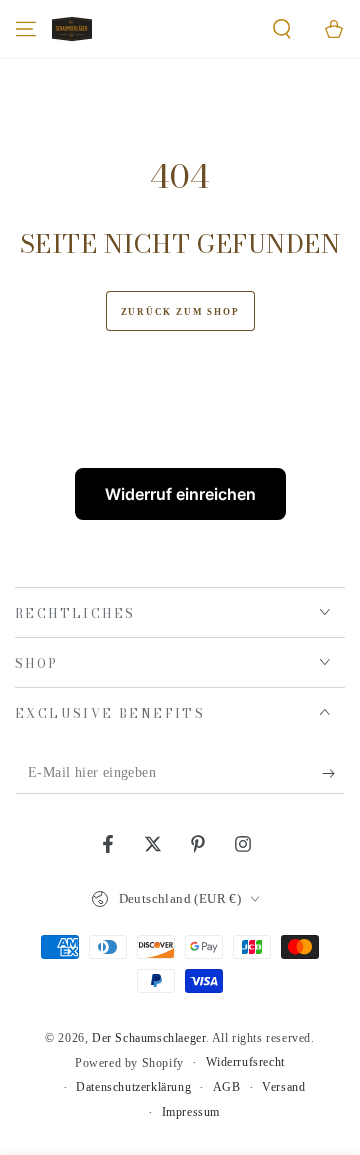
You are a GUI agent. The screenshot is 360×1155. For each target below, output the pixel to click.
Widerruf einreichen (180, 494)
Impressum (191, 1112)
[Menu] (26, 29)
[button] (282, 29)
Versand (283, 1087)
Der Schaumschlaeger (148, 1038)
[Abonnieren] (333, 774)
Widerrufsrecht (245, 1062)
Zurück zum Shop (180, 312)
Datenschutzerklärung (133, 1087)
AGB (227, 1087)
